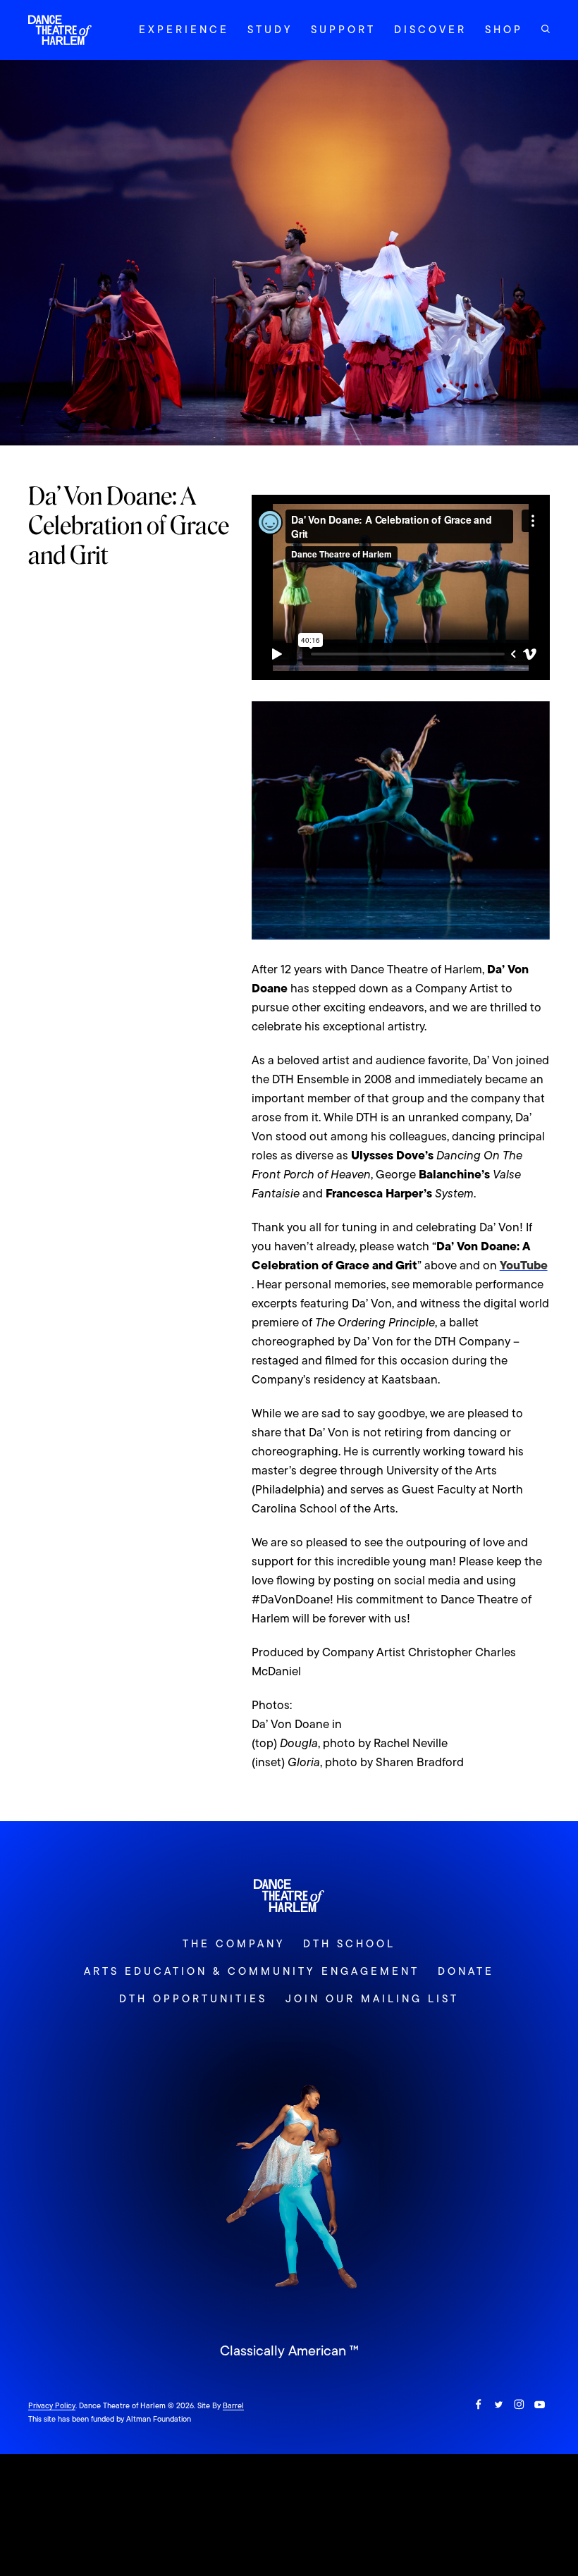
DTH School (349, 1944)
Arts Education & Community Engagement (251, 1971)
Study (270, 30)
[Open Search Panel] (546, 29)
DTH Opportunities (193, 1999)
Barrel (233, 2405)
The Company (234, 1944)
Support (343, 30)
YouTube (524, 1265)
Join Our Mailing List (372, 1999)
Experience (184, 30)
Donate (466, 1971)
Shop (504, 30)
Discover (430, 30)
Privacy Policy (52, 2405)
